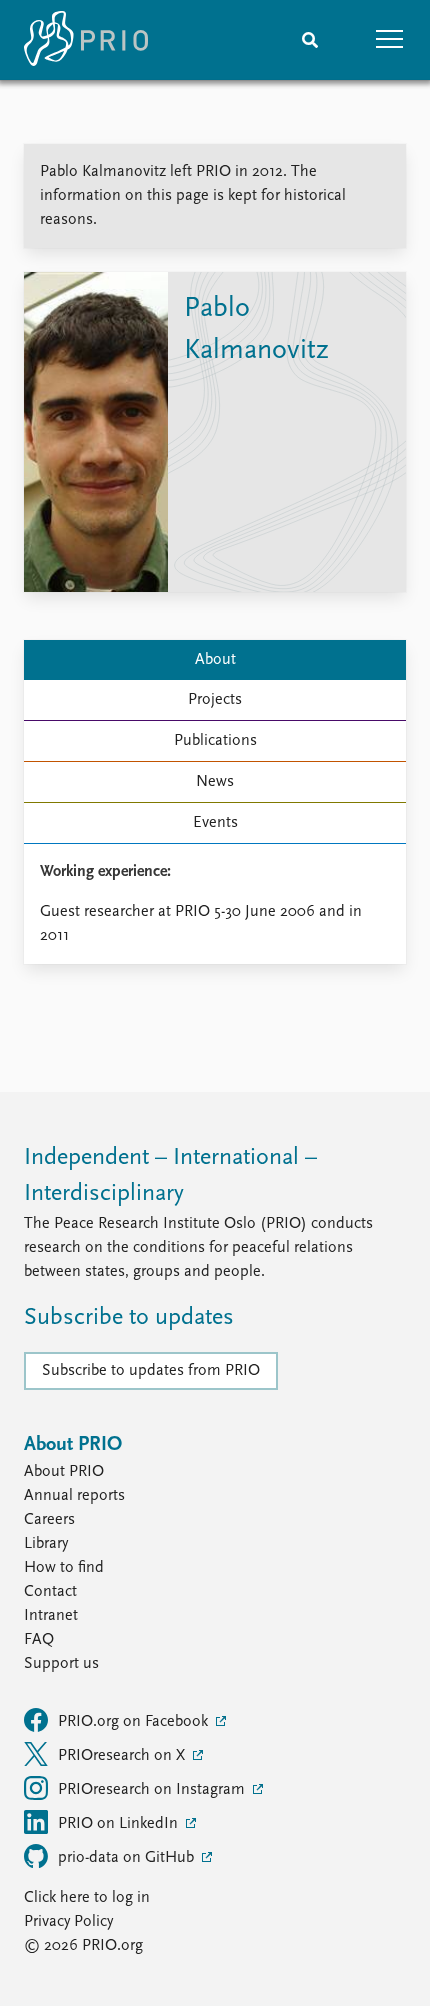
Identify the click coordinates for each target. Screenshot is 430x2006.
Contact (50, 1592)
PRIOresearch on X (123, 1756)
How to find (64, 1568)
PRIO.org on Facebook (135, 1722)
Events (215, 823)
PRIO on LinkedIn (120, 1824)
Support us (61, 1664)
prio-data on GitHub (128, 1858)
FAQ (39, 1640)
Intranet (51, 1616)
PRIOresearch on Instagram (153, 1790)
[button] (390, 40)
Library (46, 1544)
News (215, 782)
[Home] (86, 40)
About (215, 660)
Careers (49, 1520)
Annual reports (74, 1496)
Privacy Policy (68, 1922)
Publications (215, 741)
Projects (215, 700)
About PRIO (64, 1472)
